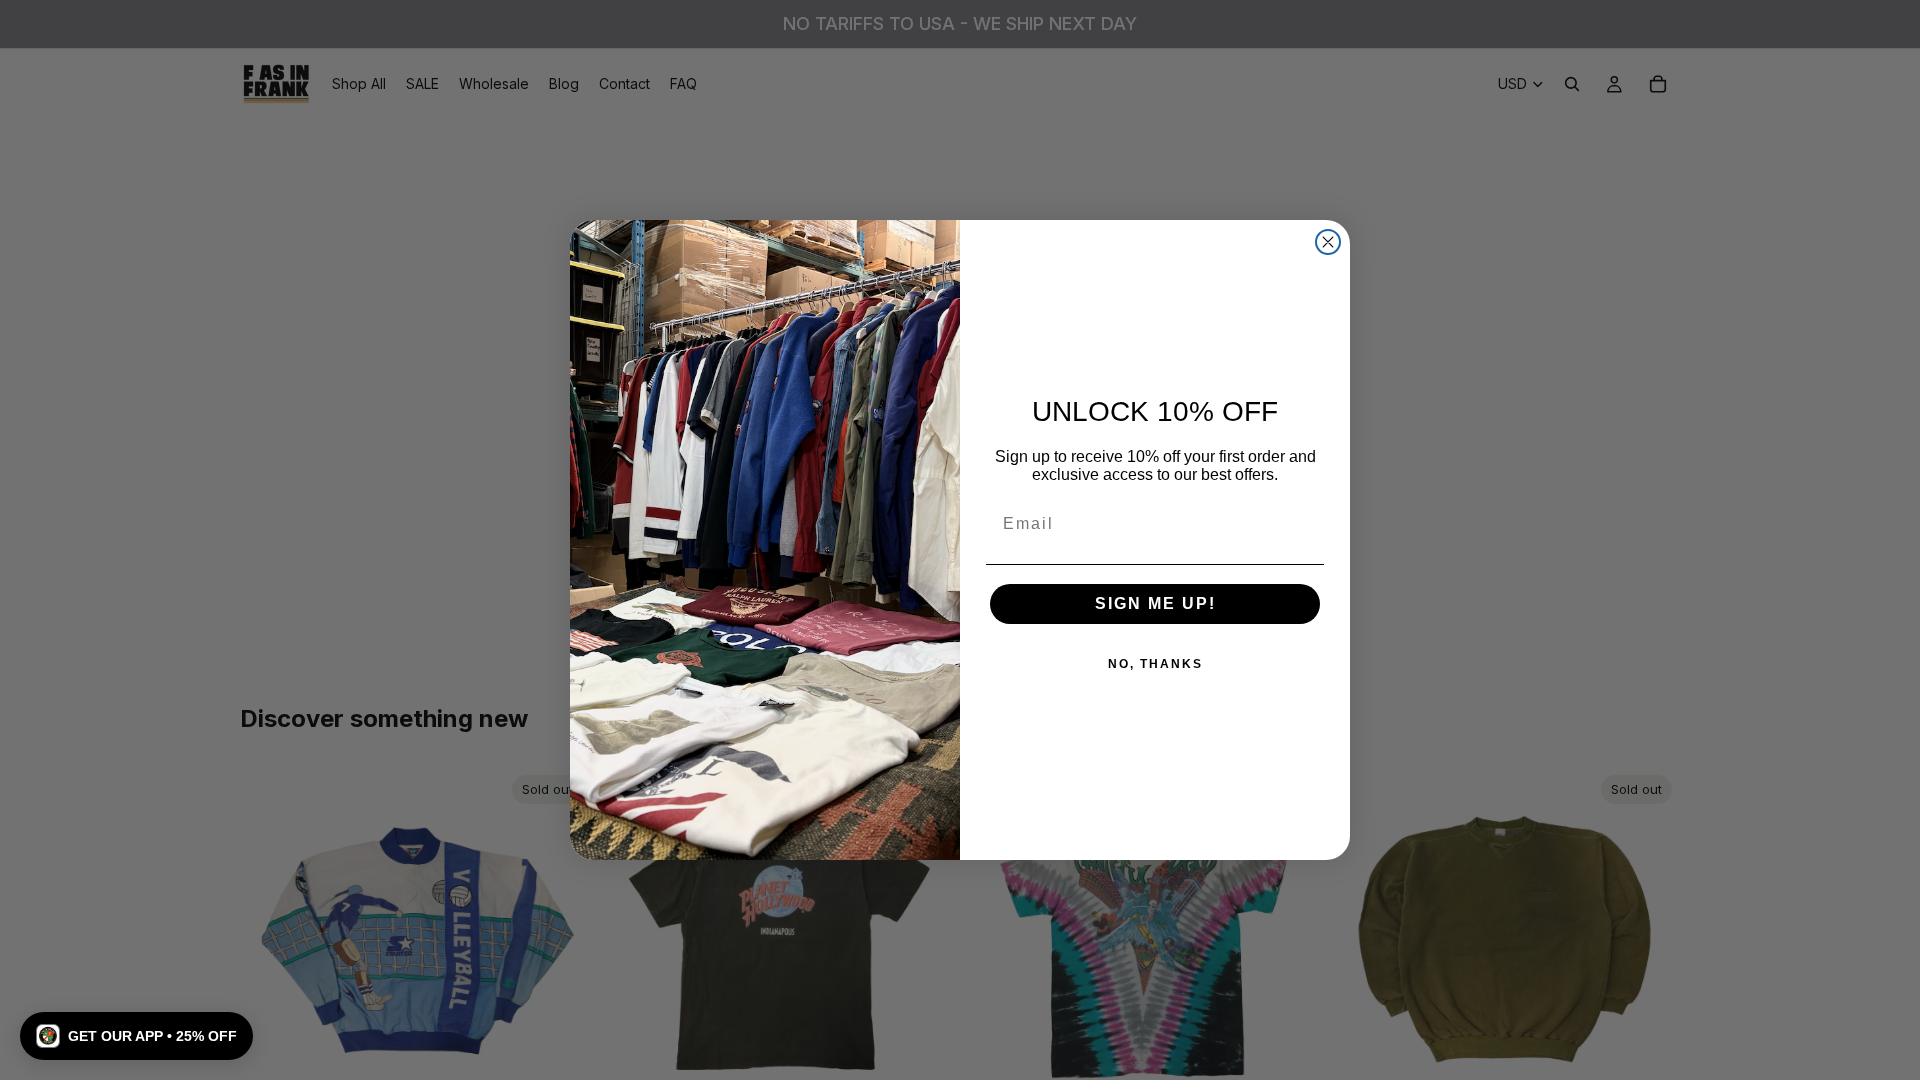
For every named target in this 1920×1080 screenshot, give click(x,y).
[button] (136, 1036)
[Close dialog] (1328, 242)
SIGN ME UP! (1155, 603)
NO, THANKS (1155, 664)
